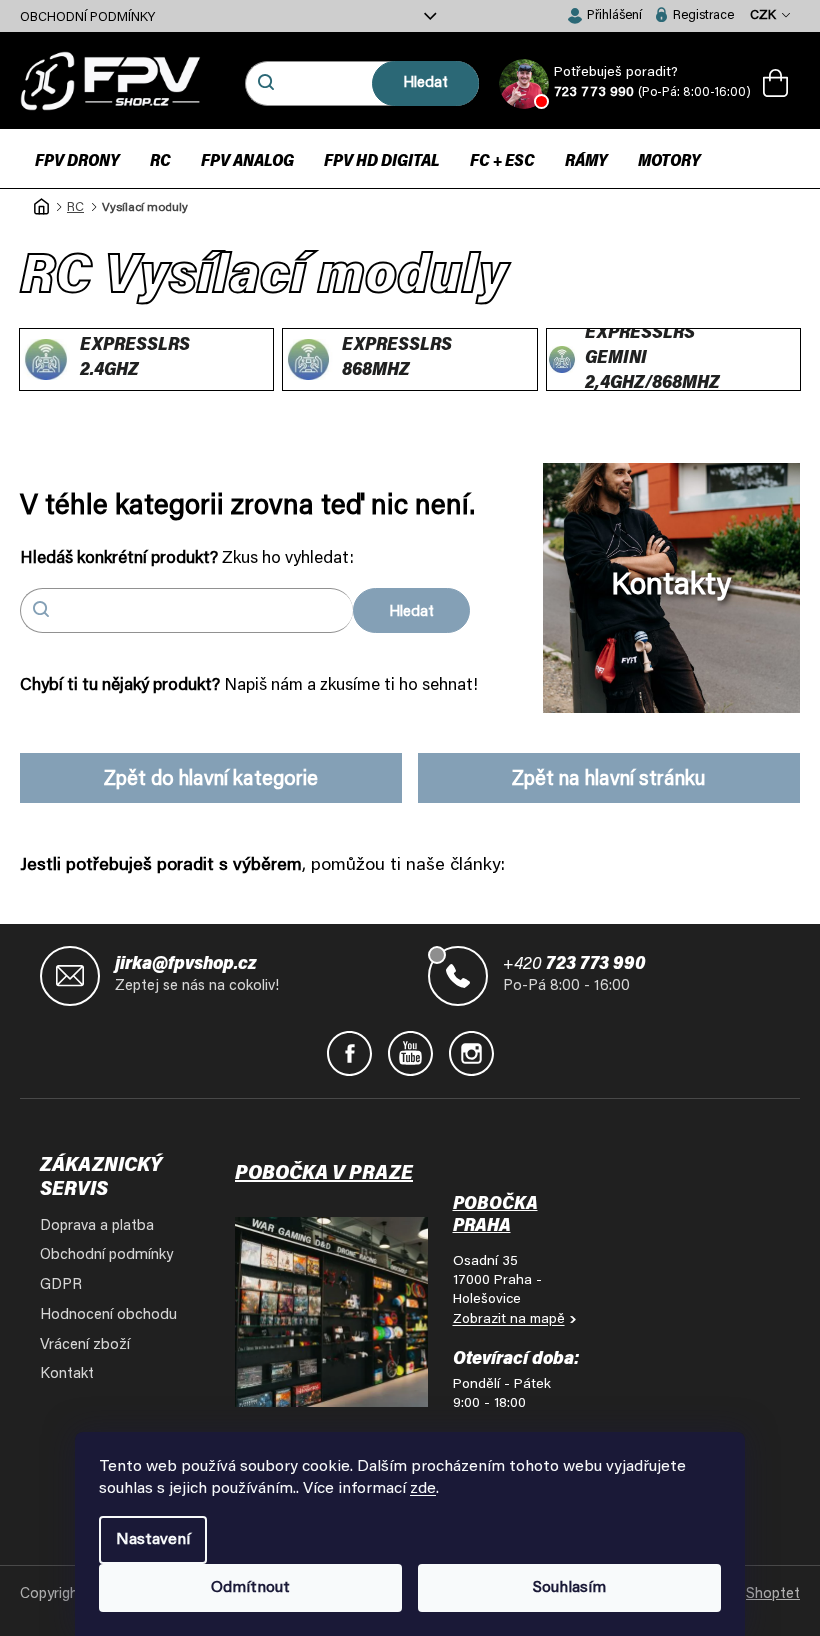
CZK (764, 15)
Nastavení (153, 1540)
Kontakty (671, 587)
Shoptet (773, 1594)
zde (423, 1489)
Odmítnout (250, 1588)
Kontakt (67, 1374)
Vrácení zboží (85, 1345)
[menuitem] (77, 160)
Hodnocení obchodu (108, 1315)
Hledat (425, 83)
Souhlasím (569, 1588)
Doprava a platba (97, 1226)
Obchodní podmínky (87, 17)
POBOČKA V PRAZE (324, 1174)
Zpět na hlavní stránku (608, 780)
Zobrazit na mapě (509, 1320)
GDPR (61, 1285)
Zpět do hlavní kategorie (211, 780)
